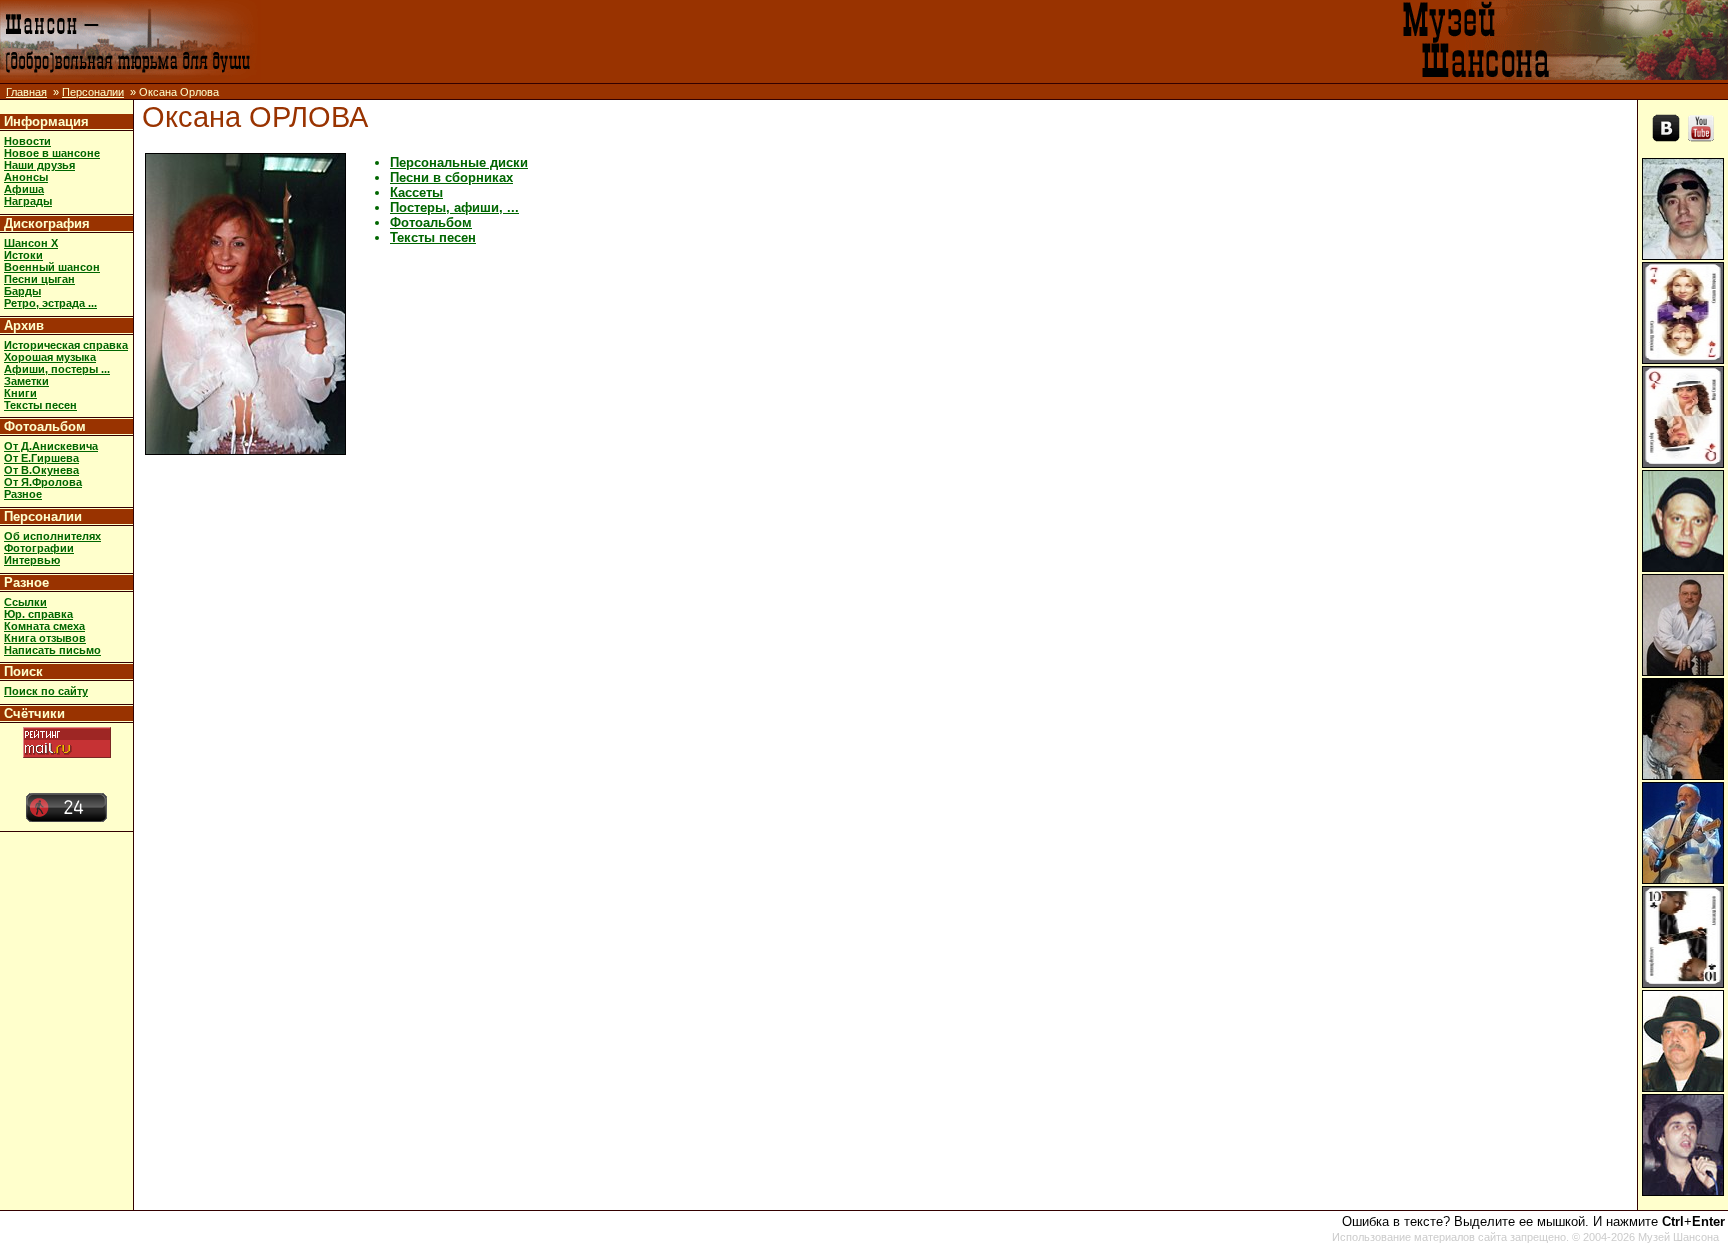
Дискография (47, 223)
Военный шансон (52, 267)
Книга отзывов (45, 638)
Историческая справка (66, 345)
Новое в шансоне (52, 153)
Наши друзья (39, 165)
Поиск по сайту (46, 691)
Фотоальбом (45, 426)
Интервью (32, 560)
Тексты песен (40, 405)
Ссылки (25, 602)
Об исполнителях (52, 536)
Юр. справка (38, 614)
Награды (28, 201)
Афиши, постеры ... (57, 369)
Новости (27, 141)
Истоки (23, 255)
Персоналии (93, 92)
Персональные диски (459, 162)
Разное (23, 494)
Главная (26, 92)
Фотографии (39, 548)
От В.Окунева (41, 470)
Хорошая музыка (50, 357)
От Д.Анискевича (51, 446)
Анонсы (26, 177)
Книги (20, 393)
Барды (22, 291)
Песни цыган (39, 279)
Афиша (24, 189)
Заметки (26, 381)
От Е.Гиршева (41, 458)
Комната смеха (44, 626)
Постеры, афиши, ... (454, 207)
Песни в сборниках (451, 177)
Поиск (23, 671)
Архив (24, 325)
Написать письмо (52, 650)
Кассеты (416, 192)
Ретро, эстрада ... (50, 303)
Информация (46, 121)
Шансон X (31, 243)
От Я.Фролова (43, 482)
